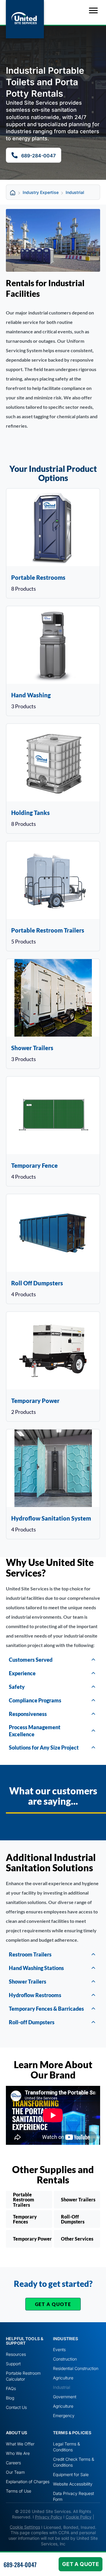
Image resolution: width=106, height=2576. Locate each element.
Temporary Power (32, 2239)
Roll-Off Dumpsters (73, 2219)
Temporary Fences (25, 2219)
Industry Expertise (41, 192)
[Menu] (93, 11)
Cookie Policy (79, 2517)
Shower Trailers (78, 2199)
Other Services (77, 2239)
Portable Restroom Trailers (24, 2200)
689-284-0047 (20, 2565)
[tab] (53, 1660)
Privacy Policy (49, 2517)
